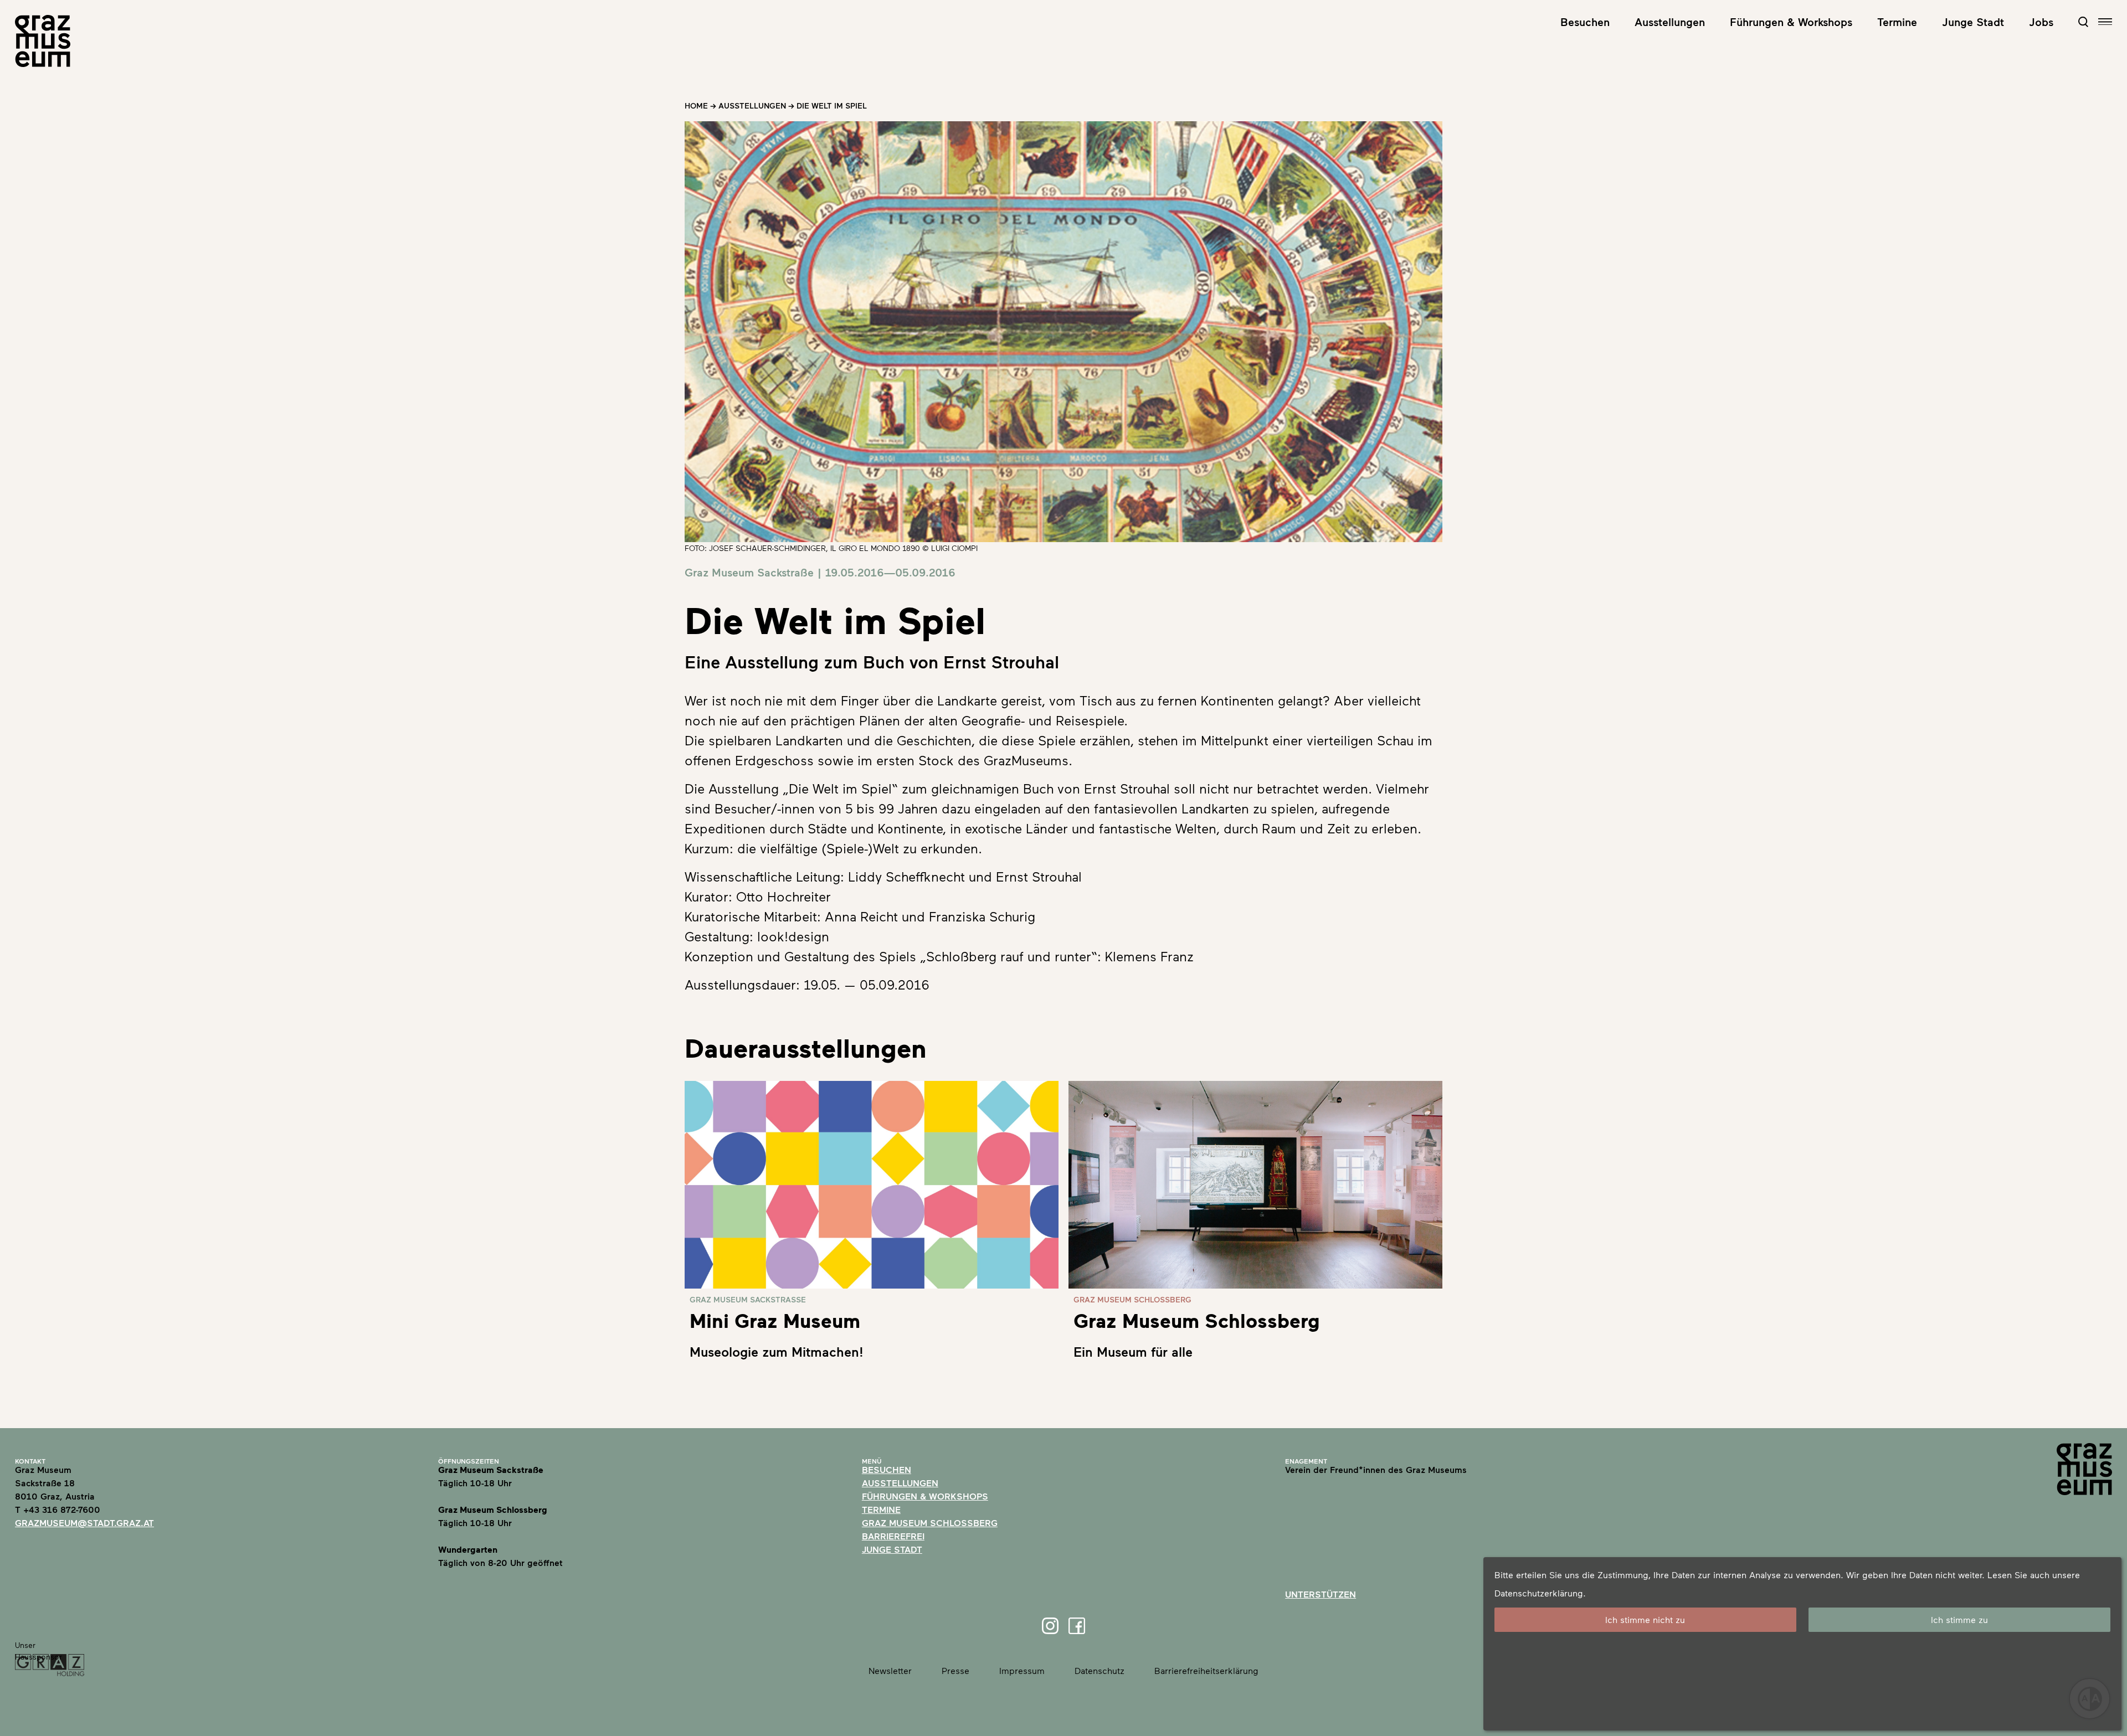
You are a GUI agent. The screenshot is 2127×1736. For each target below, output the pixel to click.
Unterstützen (1321, 1594)
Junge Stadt (1973, 22)
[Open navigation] (2105, 22)
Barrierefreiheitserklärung (1206, 1670)
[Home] (43, 41)
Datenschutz (1100, 1670)
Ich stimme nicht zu (1645, 1619)
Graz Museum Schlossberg (930, 1523)
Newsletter (890, 1670)
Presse (955, 1670)
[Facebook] (1077, 1626)
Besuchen (1585, 22)
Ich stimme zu (1959, 1619)
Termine (1897, 22)
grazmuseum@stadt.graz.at (84, 1523)
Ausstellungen (1670, 22)
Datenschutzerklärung (1539, 1593)
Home (696, 105)
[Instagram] (1050, 1626)
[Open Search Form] (2083, 22)
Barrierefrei (893, 1536)
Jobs (2041, 22)
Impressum (1022, 1670)
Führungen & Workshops (1791, 22)
